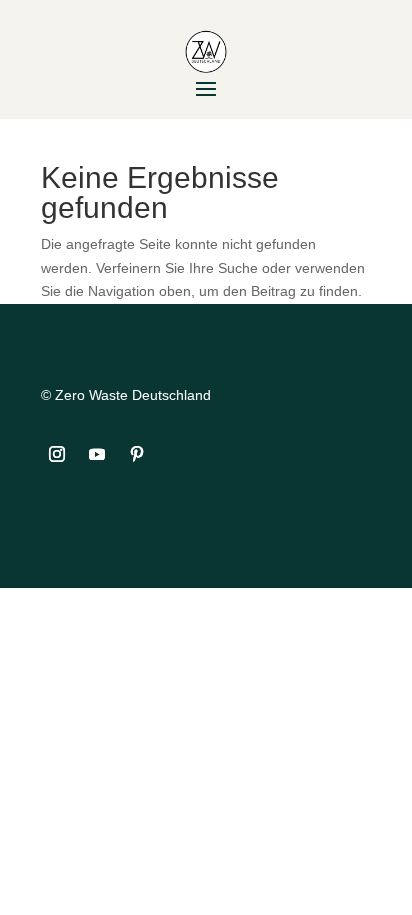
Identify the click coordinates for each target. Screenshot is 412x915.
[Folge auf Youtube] (97, 454)
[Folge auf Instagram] (57, 454)
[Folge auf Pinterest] (137, 454)
